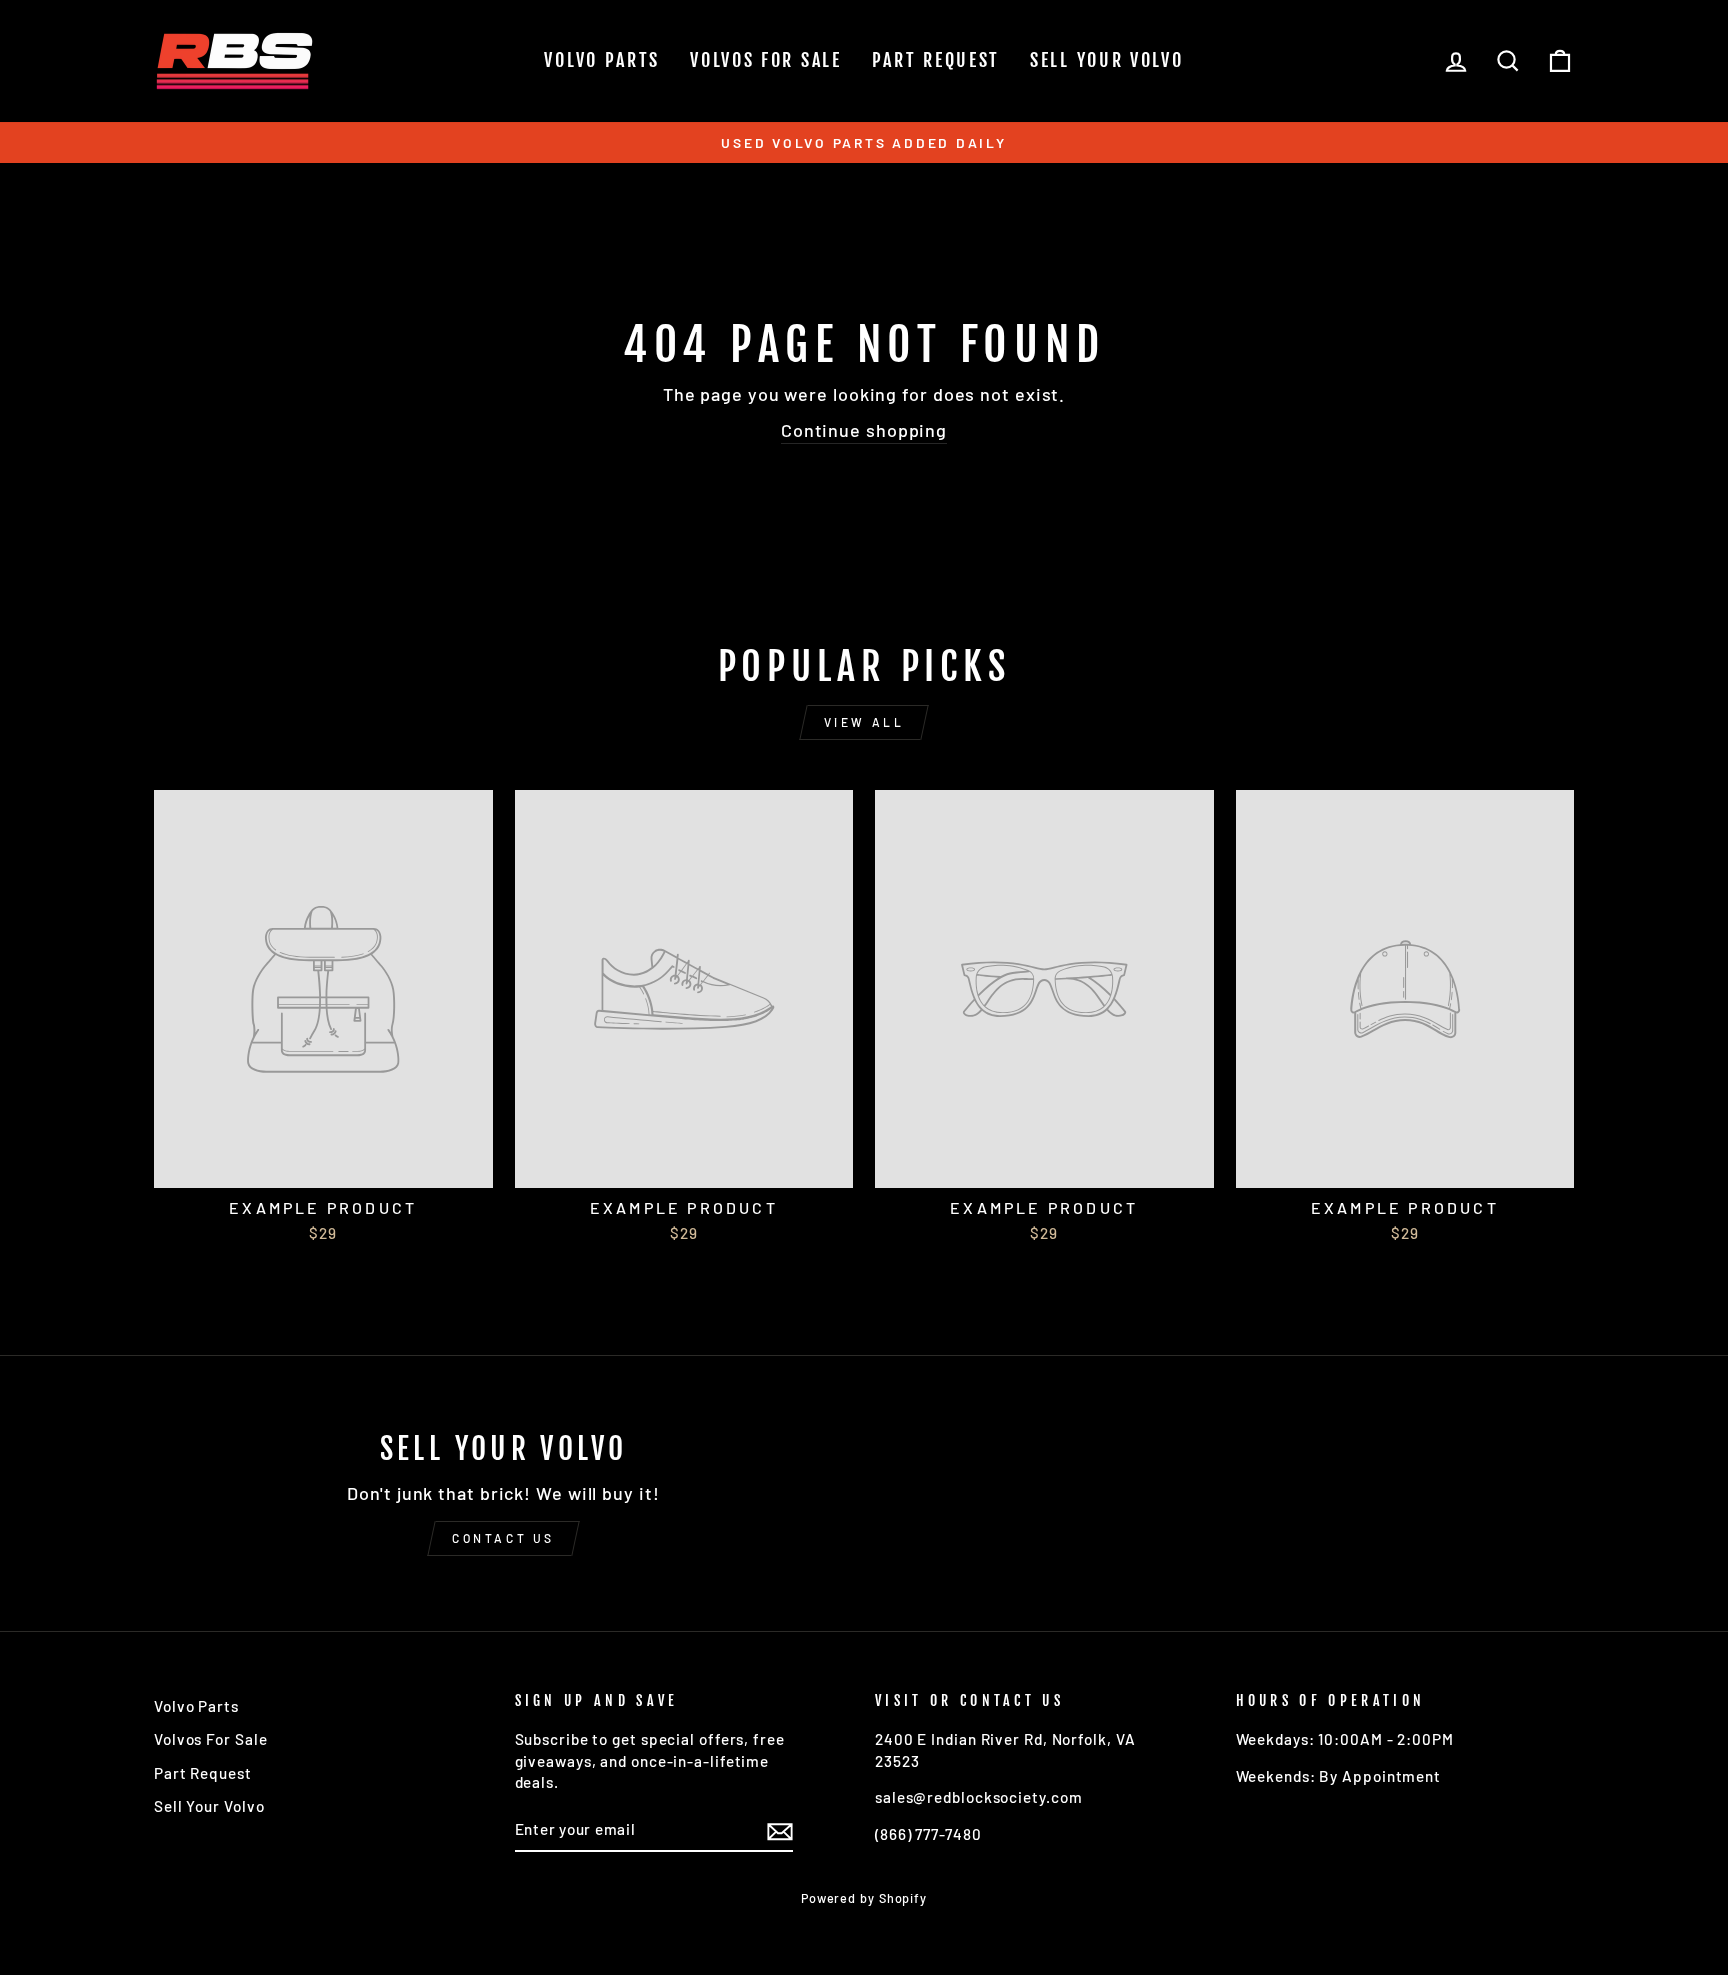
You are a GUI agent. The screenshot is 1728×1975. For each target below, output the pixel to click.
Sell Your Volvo (1107, 60)
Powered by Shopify (864, 1898)
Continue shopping (864, 430)
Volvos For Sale (766, 60)
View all (864, 722)
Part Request (936, 60)
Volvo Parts (602, 60)
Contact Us (503, 1538)
